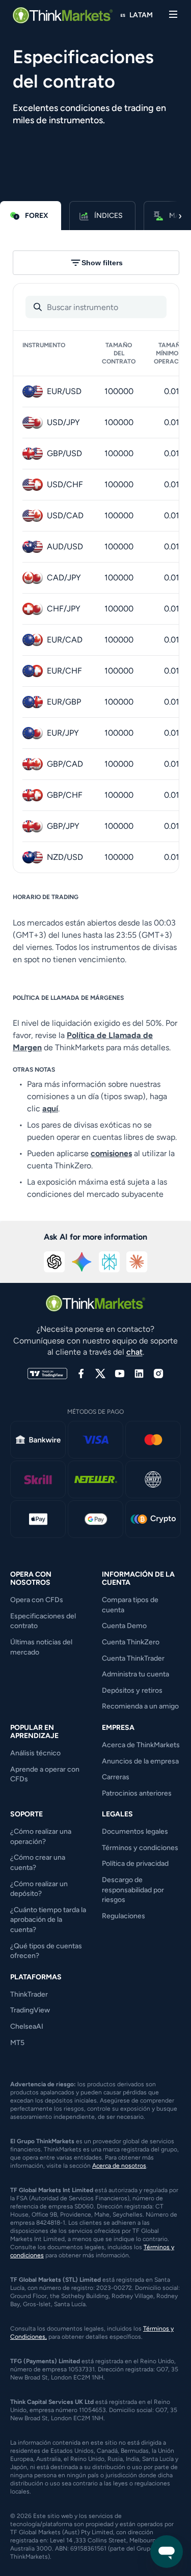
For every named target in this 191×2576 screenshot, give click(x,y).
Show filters (102, 263)
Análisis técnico (35, 1753)
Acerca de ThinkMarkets (141, 1745)
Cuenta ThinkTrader (133, 1658)
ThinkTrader (29, 1994)
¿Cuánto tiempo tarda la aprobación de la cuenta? (48, 1920)
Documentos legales (135, 1831)
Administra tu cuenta (135, 1674)
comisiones (111, 1153)
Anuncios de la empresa (140, 1761)
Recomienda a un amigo (140, 1706)
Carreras (116, 1777)
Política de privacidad (135, 1864)
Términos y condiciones (140, 1848)
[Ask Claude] (137, 1262)
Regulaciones (124, 1916)
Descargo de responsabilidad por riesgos (133, 1890)
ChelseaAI (27, 2026)
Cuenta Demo (124, 1626)
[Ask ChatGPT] (54, 1262)
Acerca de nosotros (119, 2166)
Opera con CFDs (37, 1600)
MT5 (17, 2043)
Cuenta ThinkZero (131, 1642)
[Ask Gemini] (82, 1262)
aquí (50, 1109)
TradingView (30, 2010)
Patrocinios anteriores (137, 1793)
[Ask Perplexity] (110, 1262)
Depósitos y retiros (132, 1690)
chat (134, 1352)
